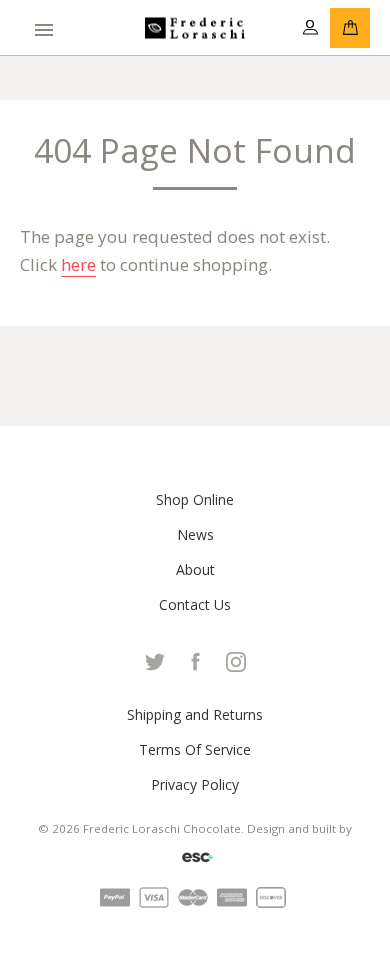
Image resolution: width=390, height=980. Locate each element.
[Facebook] (197, 659)
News (195, 534)
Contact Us (195, 604)
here (78, 264)
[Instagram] (236, 659)
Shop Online (195, 499)
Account (310, 28)
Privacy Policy (195, 784)
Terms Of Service (195, 749)
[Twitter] (155, 659)
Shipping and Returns (195, 714)
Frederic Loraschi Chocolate (162, 828)
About (195, 569)
